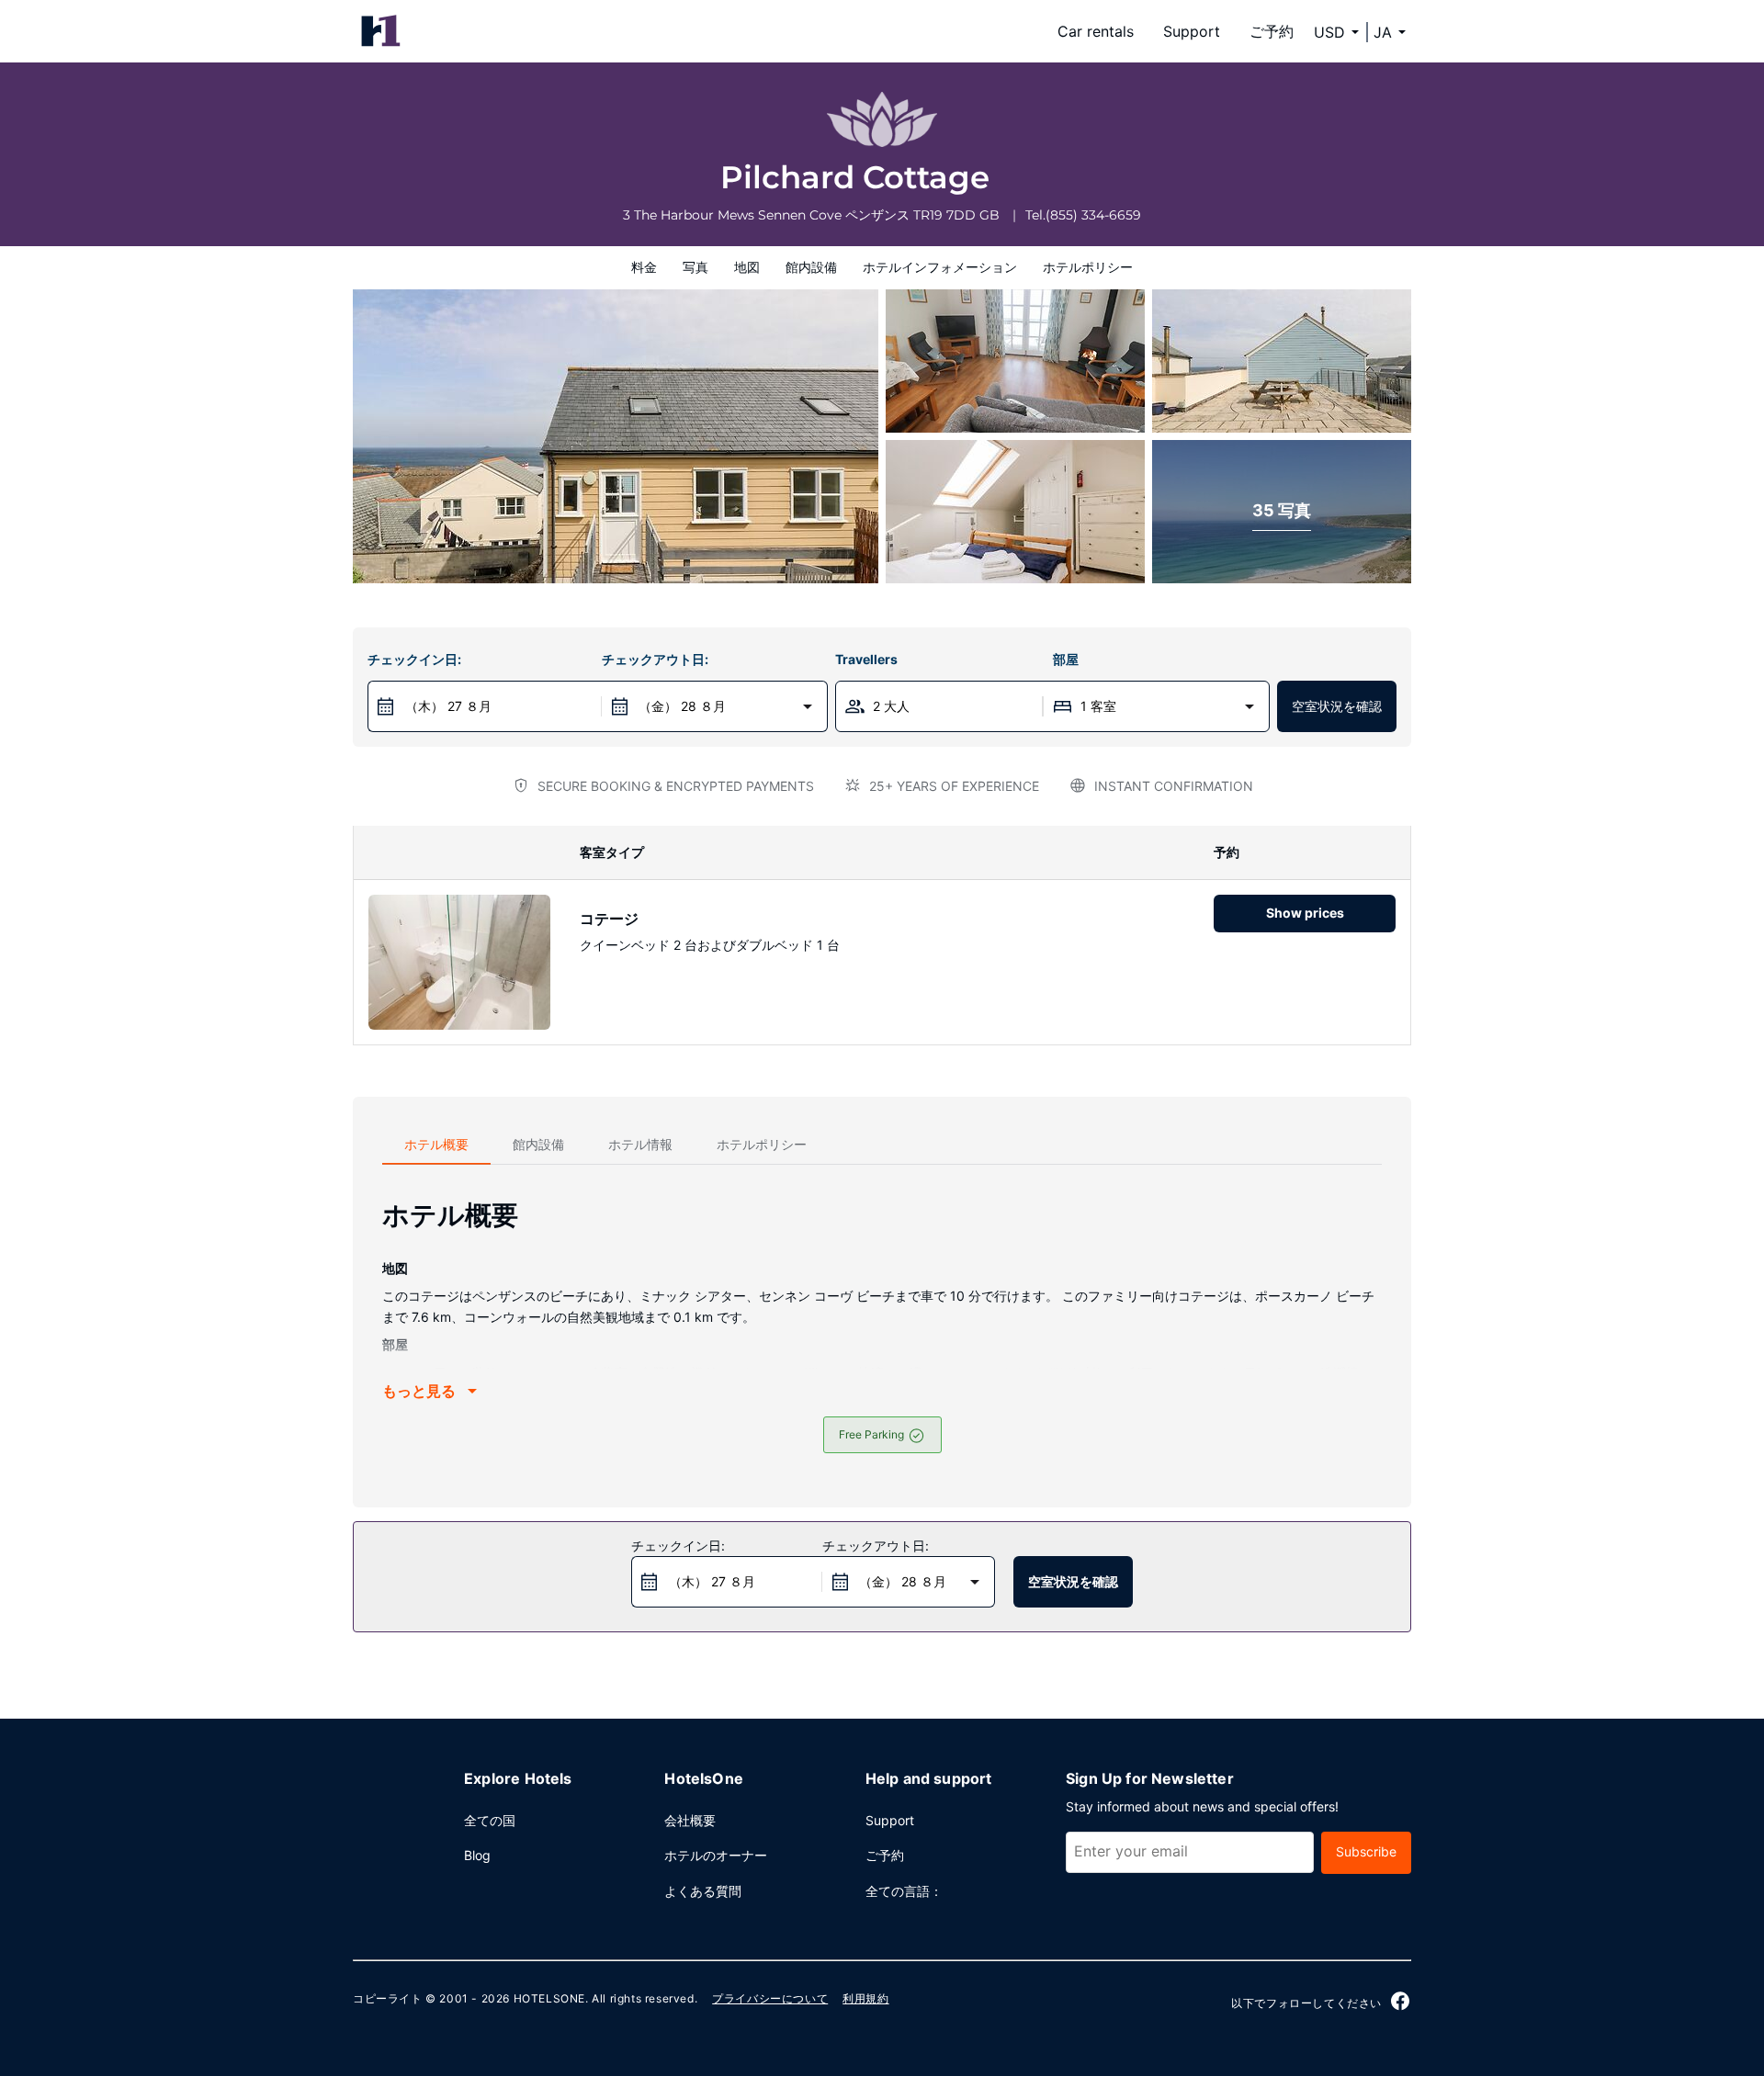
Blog (477, 1855)
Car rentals (1096, 31)
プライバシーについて (770, 1998)
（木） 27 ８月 (448, 706)
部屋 (1066, 659)
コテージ (609, 919)
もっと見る (419, 1391)
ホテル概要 (436, 1144)
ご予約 (1272, 31)
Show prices (1305, 913)
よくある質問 (703, 1891)
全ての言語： (904, 1891)
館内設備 (811, 267)
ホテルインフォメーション (940, 267)
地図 (747, 267)
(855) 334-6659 (1093, 215)
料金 (644, 267)
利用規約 (865, 1998)
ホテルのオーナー (716, 1855)
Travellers (866, 659)
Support (1192, 31)
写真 (695, 267)
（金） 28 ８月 (682, 706)
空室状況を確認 (1337, 706)
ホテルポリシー (1088, 267)
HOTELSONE (549, 1998)
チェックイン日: (414, 659)
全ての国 (490, 1820)
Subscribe (1366, 1851)
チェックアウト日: (655, 659)
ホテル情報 (640, 1144)
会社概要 (690, 1820)
